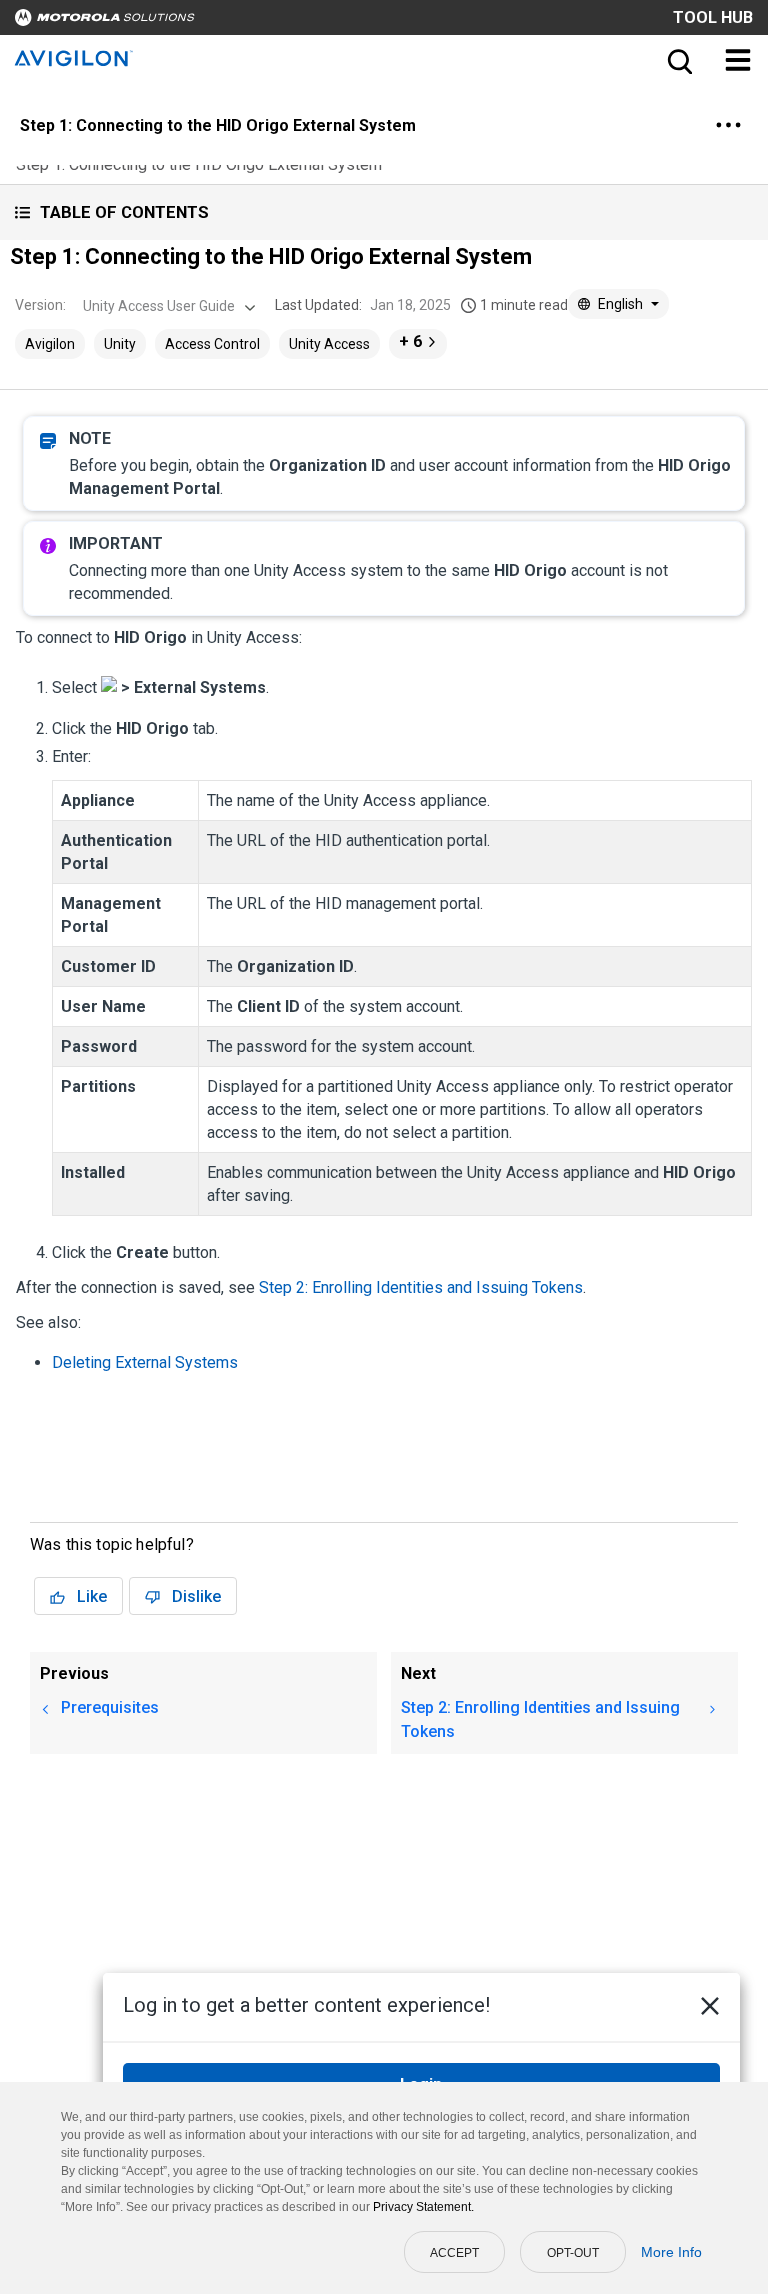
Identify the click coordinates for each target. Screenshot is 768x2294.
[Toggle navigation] (738, 60)
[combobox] (167, 306)
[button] (384, 212)
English (620, 304)
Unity (120, 344)
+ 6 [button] (410, 341)
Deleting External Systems (145, 1362)
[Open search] (678, 60)
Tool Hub (713, 17)
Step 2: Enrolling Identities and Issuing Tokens (421, 1287)
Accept (454, 2253)
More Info (671, 2252)
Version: (40, 305)
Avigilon (50, 344)
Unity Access (329, 344)
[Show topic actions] (728, 125)
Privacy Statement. (423, 2207)
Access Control (212, 344)
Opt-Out (573, 2253)
